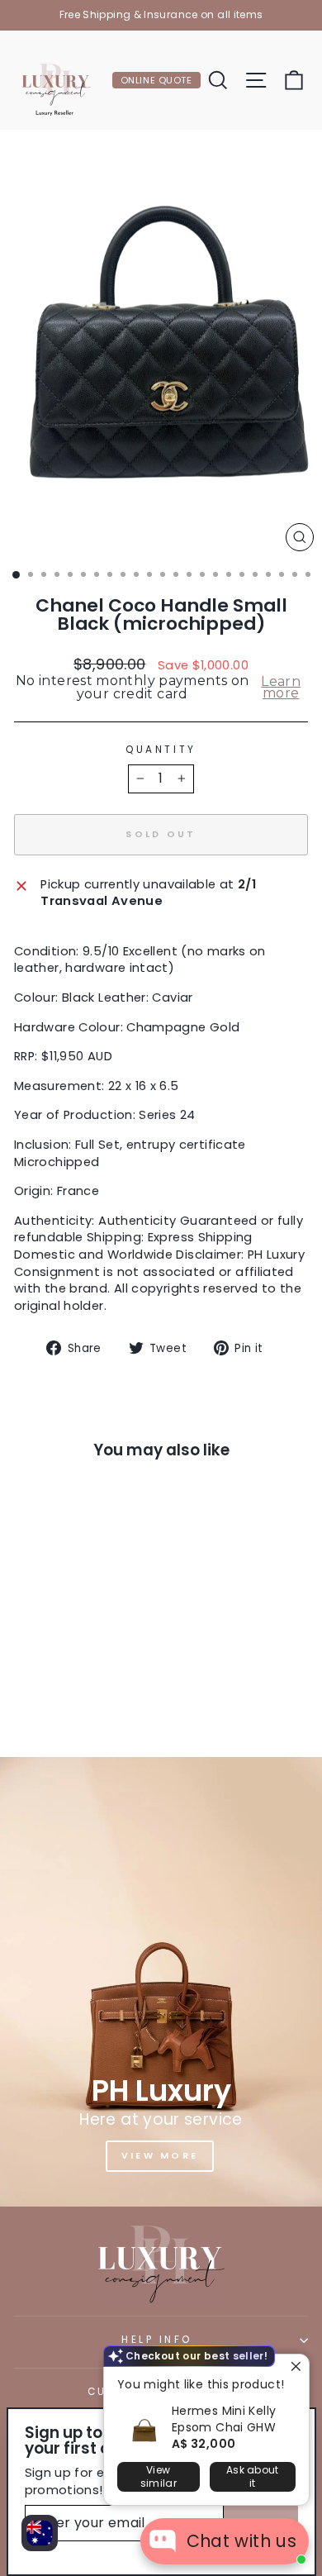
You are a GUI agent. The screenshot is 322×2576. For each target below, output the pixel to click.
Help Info (157, 2340)
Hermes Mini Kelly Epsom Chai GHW (224, 2419)
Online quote (156, 80)
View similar (159, 2476)
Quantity (161, 750)
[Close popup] (294, 2369)
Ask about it (253, 2476)
